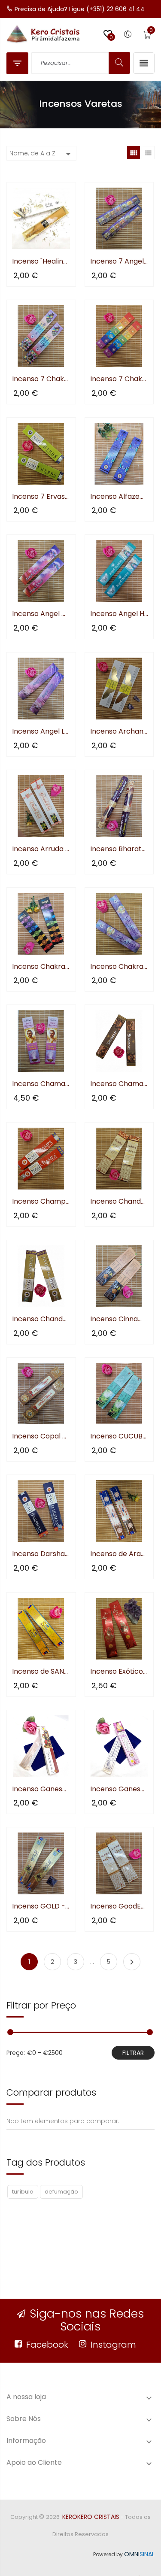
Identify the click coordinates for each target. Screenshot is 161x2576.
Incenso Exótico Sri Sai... (119, 1672)
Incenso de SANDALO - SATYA (41, 1672)
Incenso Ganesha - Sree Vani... (41, 1789)
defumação (61, 2192)
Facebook (47, 2345)
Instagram (113, 2345)
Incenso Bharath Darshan (119, 849)
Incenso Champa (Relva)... (41, 1202)
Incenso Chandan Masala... (41, 1319)
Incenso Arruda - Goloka (41, 849)
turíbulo (23, 2192)
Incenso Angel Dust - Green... (41, 614)
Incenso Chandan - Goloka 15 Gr (119, 1202)
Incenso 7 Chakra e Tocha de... (41, 379)
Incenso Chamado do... (119, 1084)
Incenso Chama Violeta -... (41, 1084)
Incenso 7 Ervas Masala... (41, 497)
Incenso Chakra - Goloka (41, 967)
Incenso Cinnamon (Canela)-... (119, 1319)
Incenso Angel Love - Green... (41, 732)
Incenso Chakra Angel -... (119, 967)
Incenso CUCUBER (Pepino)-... (119, 1437)
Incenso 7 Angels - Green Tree (119, 262)
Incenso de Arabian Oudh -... (119, 1554)
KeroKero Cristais (91, 2517)
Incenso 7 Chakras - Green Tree (119, 379)
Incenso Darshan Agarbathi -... (41, 1554)
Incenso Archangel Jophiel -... (119, 732)
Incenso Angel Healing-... (119, 614)
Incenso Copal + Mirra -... (41, 1437)
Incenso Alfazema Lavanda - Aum (119, 497)
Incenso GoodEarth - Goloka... (119, 1907)
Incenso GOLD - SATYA (41, 1907)
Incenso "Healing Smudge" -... (41, 262)
